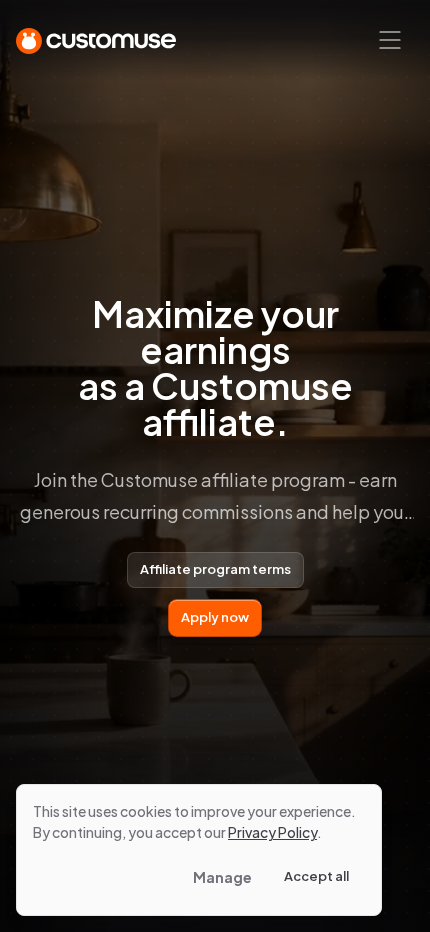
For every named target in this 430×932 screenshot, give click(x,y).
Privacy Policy (272, 832)
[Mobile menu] (390, 40)
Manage (222, 877)
